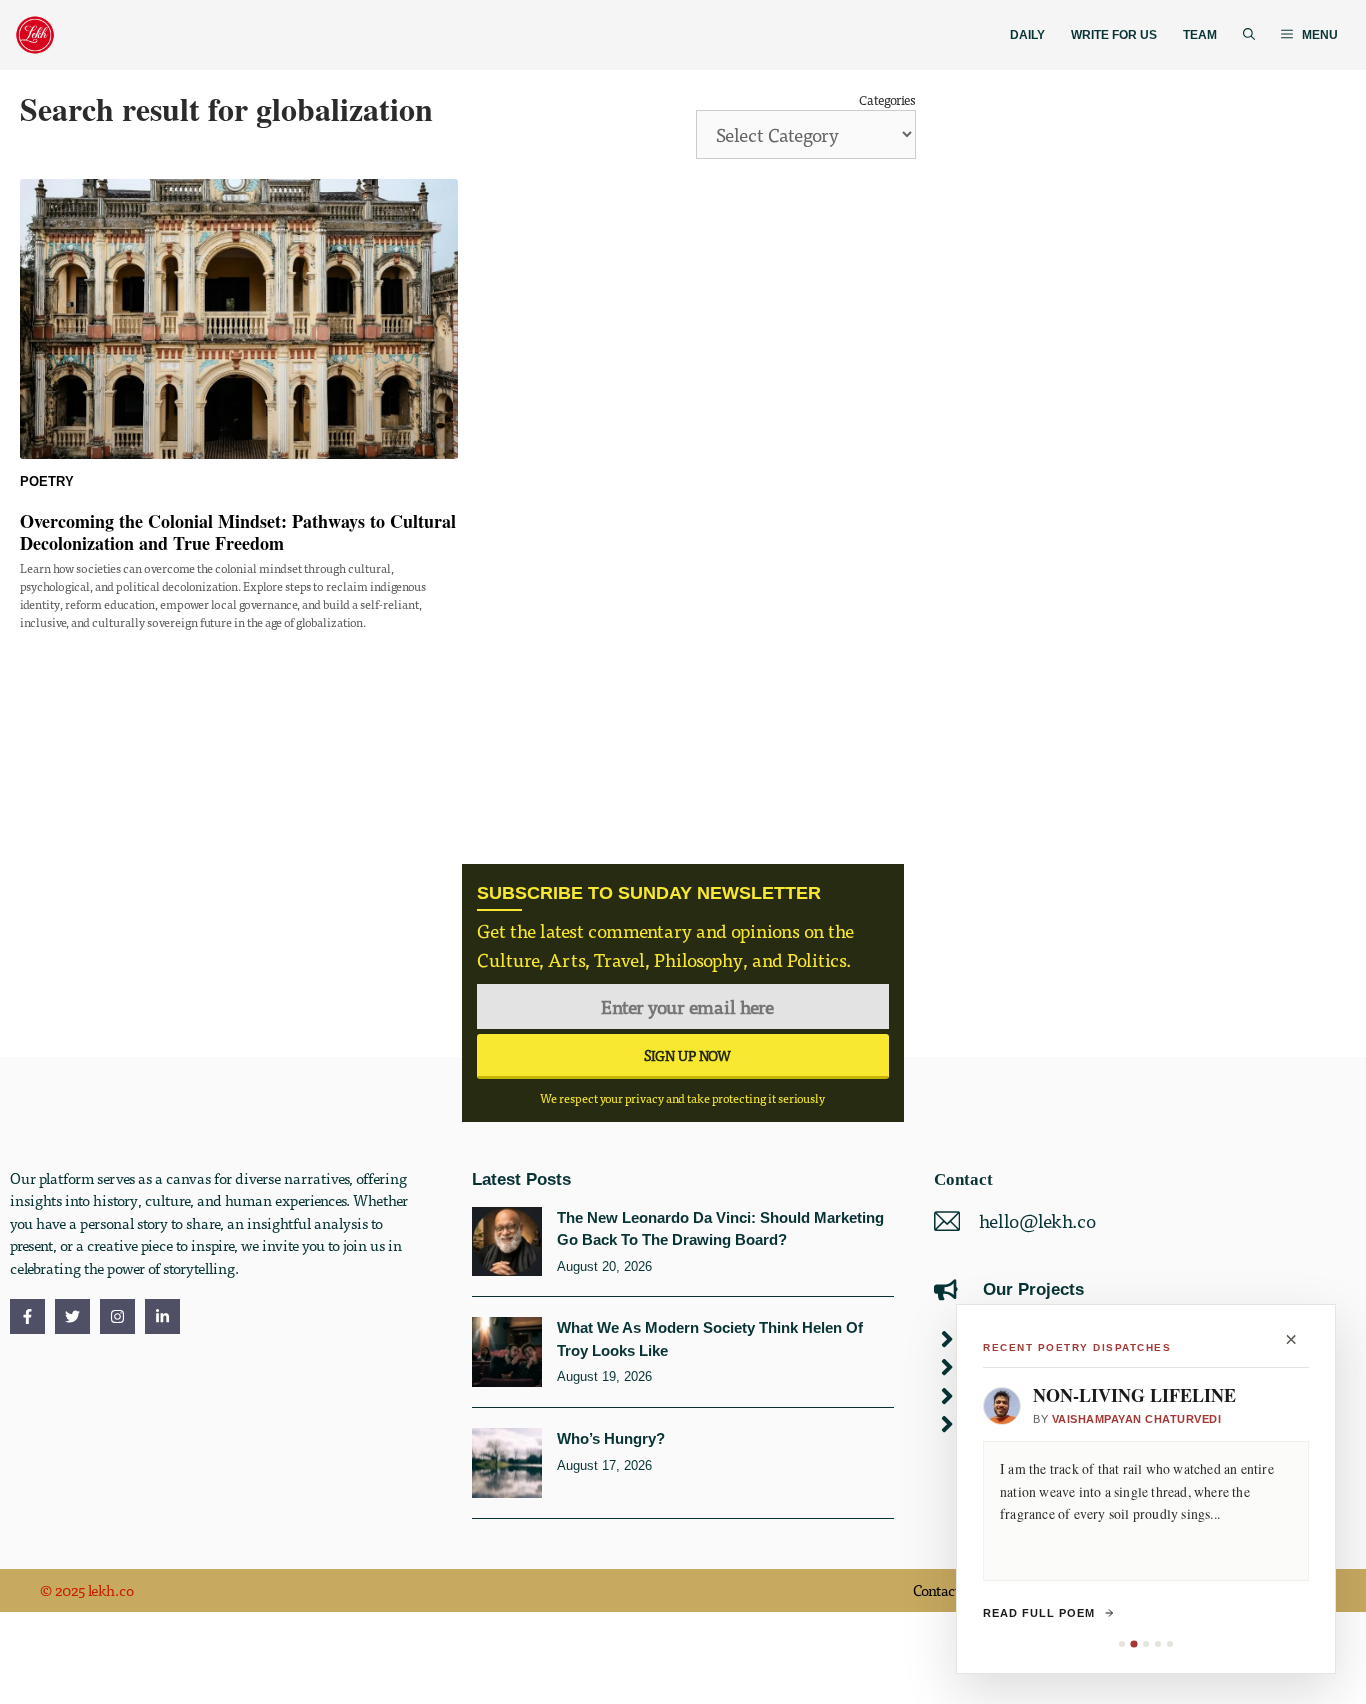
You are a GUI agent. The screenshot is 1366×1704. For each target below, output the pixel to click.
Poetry (47, 481)
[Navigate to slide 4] (1158, 1644)
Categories (887, 99)
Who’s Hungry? (611, 1438)
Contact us (946, 1590)
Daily (1027, 35)
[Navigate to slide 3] (1146, 1644)
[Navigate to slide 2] (1133, 1643)
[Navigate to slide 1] (1122, 1644)
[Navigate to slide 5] (1170, 1644)
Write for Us (1114, 35)
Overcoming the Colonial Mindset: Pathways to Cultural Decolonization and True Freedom (238, 532)
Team (1200, 35)
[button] (1249, 35)
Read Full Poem (1039, 1613)
